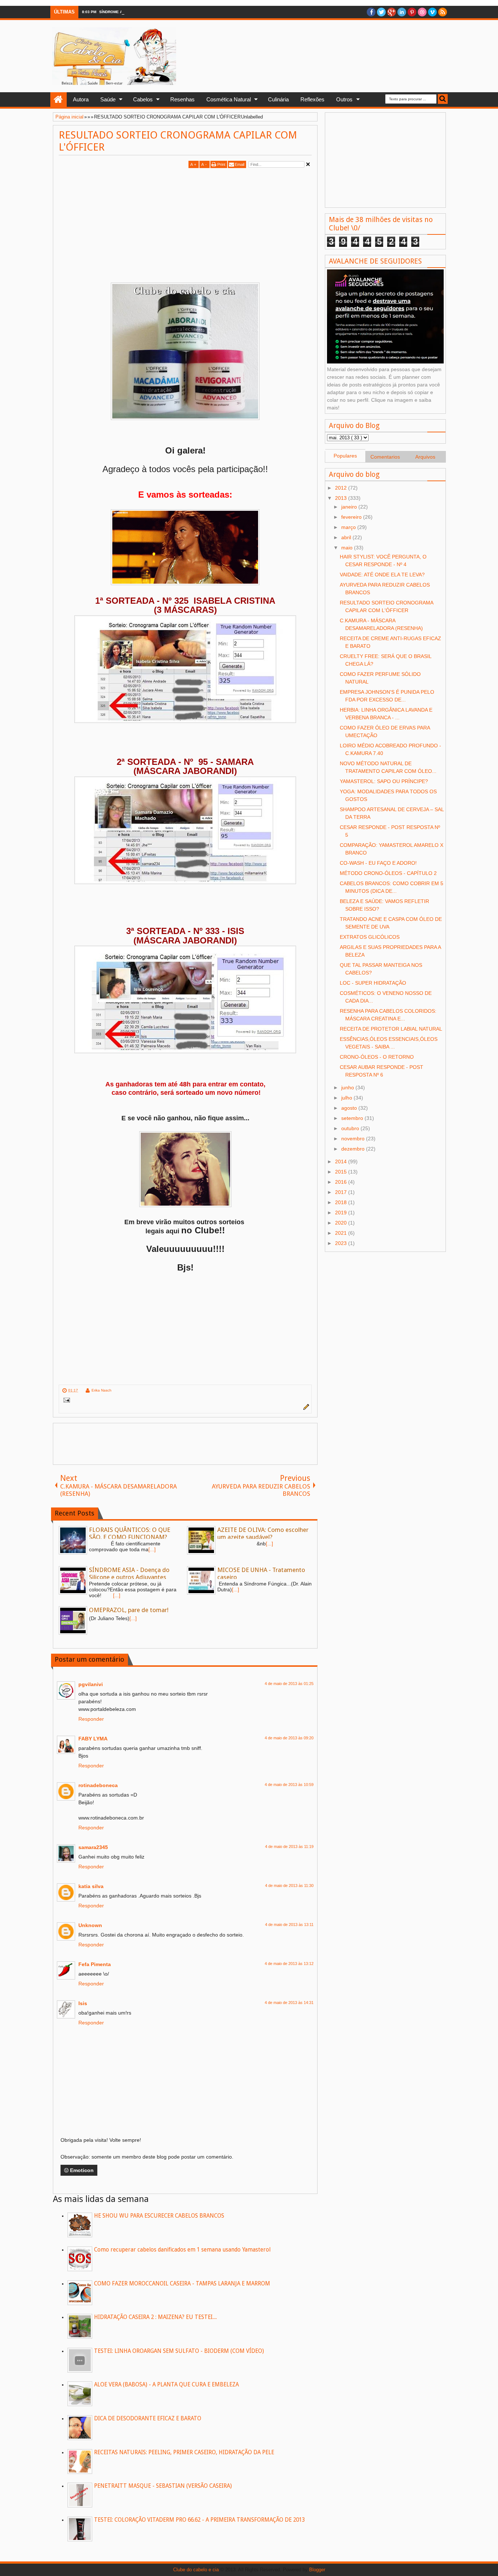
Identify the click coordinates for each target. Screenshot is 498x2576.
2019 (342, 1213)
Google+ (392, 12)
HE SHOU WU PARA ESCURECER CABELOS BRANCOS (159, 2216)
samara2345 (93, 1847)
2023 (342, 1243)
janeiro (350, 507)
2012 (342, 488)
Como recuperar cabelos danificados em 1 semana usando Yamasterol (182, 2250)
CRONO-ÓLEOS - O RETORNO (377, 1057)
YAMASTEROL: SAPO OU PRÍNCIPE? (384, 781)
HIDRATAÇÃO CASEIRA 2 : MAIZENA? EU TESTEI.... (155, 2317)
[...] (152, 1549)
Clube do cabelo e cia (196, 2570)
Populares (345, 456)
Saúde (108, 99)
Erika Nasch (102, 1390)
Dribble (422, 12)
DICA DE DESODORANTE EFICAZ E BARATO (148, 2419)
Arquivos (425, 457)
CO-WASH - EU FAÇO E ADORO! (378, 863)
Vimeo (432, 12)
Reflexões (312, 99)
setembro (353, 1118)
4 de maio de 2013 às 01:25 (289, 1684)
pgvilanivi (91, 1684)
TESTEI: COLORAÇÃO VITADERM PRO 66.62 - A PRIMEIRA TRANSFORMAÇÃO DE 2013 (199, 2520)
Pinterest (412, 12)
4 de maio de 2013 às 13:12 (289, 1964)
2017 (342, 1192)
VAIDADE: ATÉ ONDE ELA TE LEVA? (382, 575)
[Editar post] (305, 1408)
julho (347, 1098)
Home (59, 100)
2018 (342, 1202)
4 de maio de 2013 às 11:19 (289, 1847)
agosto (350, 1108)
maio (348, 548)
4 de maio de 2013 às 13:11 (289, 1925)
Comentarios (385, 457)
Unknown (90, 1925)
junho (348, 1087)
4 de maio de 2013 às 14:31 (289, 2003)
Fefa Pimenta (95, 1964)
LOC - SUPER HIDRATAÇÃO (373, 983)
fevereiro (352, 517)
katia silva (91, 1886)
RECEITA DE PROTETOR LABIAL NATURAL (391, 1029)
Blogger (317, 2570)
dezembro (354, 1149)
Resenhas (182, 99)
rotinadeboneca (98, 1785)
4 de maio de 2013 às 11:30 (289, 1886)
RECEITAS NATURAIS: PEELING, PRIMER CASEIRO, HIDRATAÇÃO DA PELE (184, 2452)
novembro (354, 1139)
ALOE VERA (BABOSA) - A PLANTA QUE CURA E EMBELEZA (166, 2385)
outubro (351, 1128)
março (349, 527)
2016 (342, 1182)
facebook (371, 12)
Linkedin (402, 12)
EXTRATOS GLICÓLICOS (370, 937)
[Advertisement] (120, 221)
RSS (443, 12)
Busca (443, 99)
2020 (342, 1223)
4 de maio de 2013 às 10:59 (289, 1785)
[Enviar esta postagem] (65, 1401)
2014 (342, 1161)
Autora (81, 99)
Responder (91, 1719)
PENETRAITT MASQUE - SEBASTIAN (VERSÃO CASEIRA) (163, 2486)
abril (347, 537)
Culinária (278, 99)
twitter (381, 12)
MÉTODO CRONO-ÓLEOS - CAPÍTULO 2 (388, 873)
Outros (344, 99)
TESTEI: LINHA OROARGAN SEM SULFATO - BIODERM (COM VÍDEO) (179, 2351)
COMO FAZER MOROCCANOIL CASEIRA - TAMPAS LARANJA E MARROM (182, 2284)
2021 (342, 1233)
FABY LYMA (93, 1739)
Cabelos (143, 99)
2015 (342, 1172)
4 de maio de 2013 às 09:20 (289, 1738)
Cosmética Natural (229, 99)
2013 (342, 498)
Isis (83, 2003)
